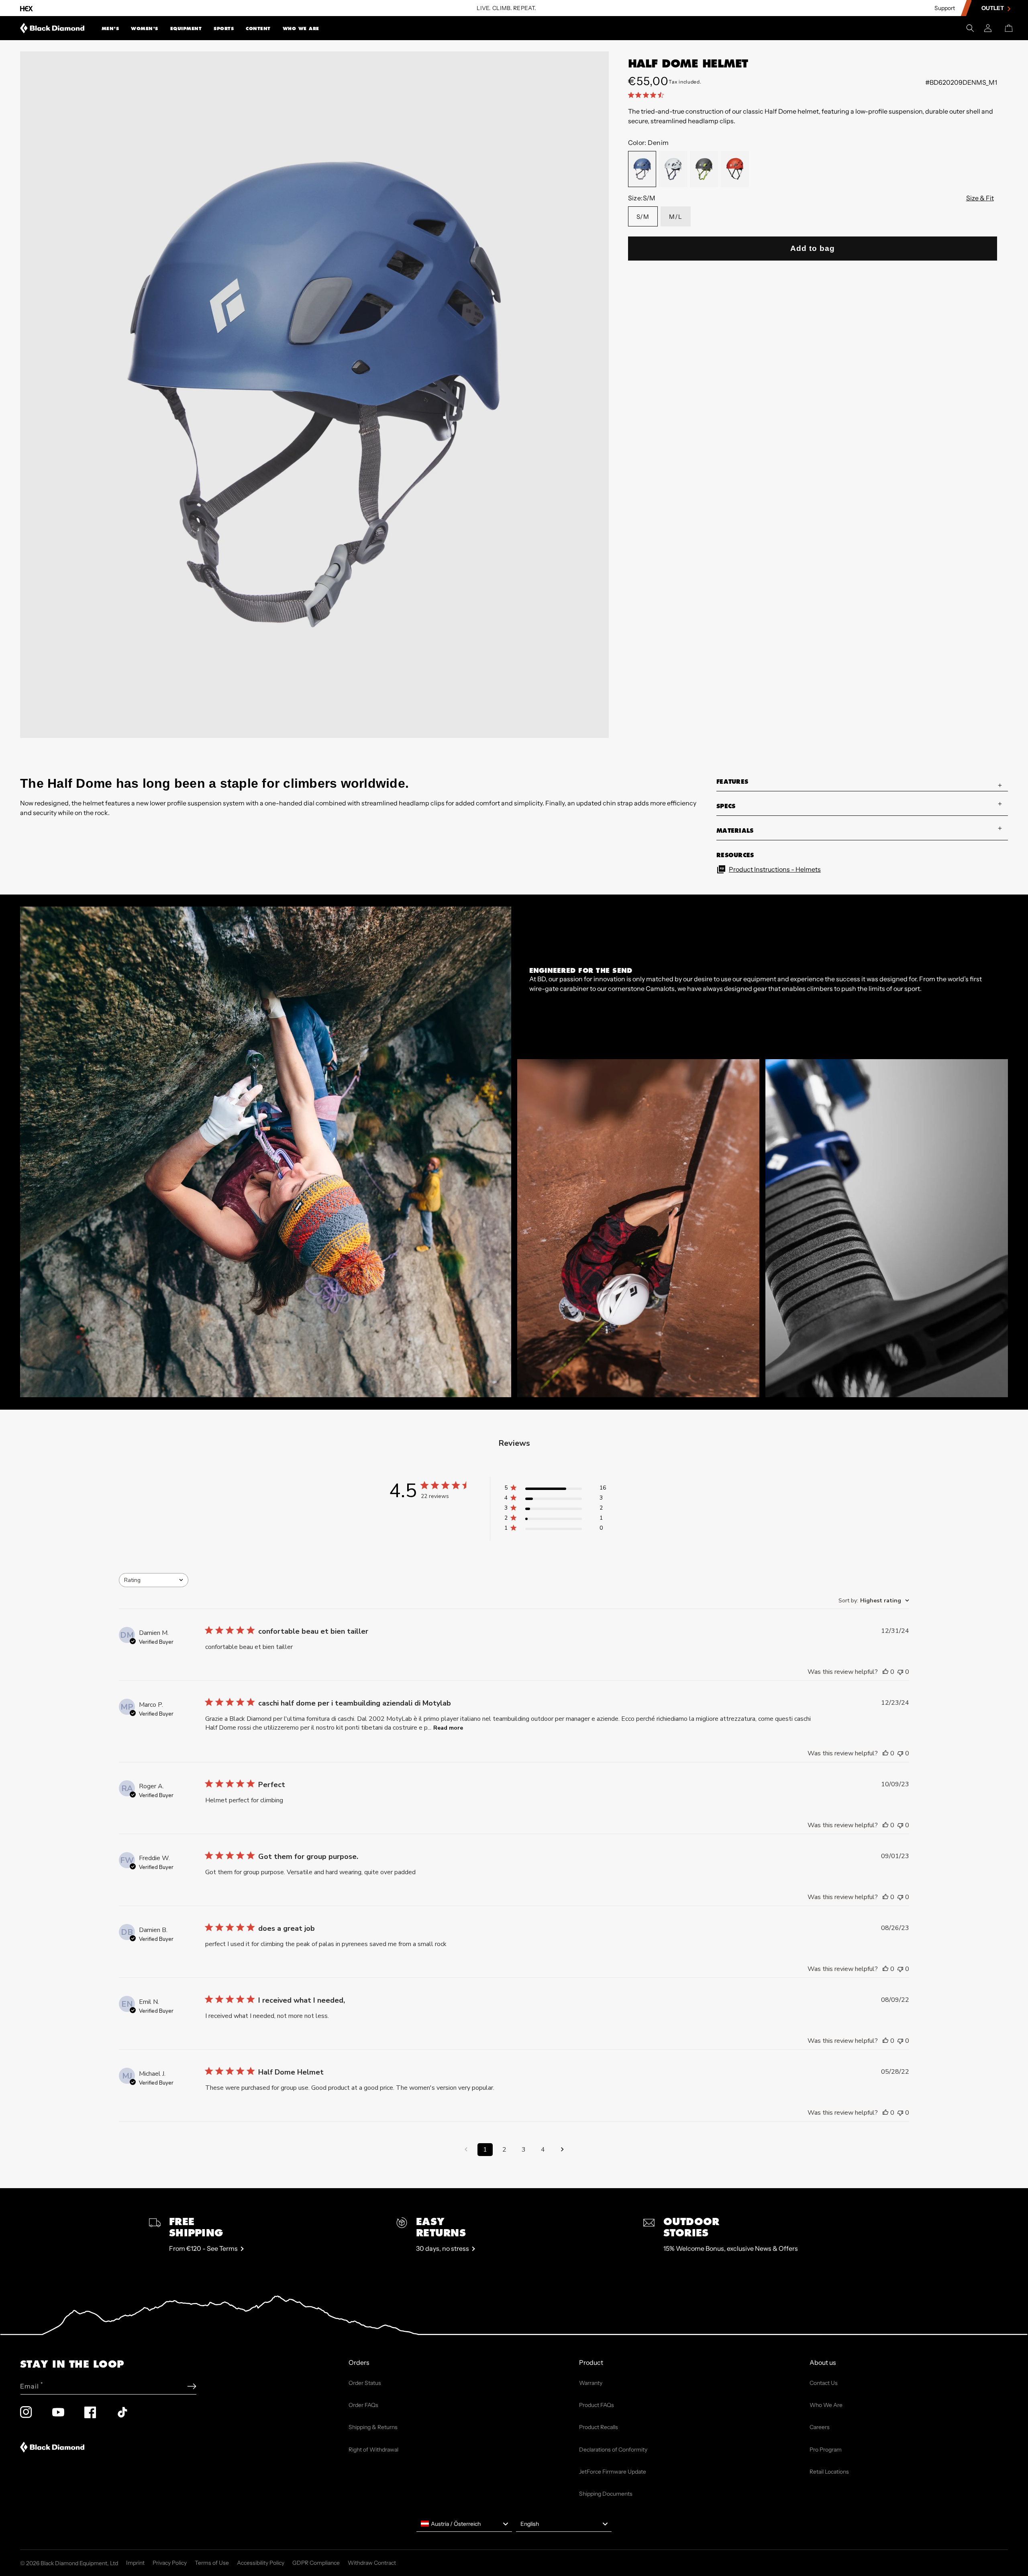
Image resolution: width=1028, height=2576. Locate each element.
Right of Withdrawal (373, 2450)
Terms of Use (212, 2563)
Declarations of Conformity (613, 2450)
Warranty (591, 2383)
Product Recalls (599, 2427)
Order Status (365, 2383)
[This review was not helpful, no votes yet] (900, 1672)
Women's (145, 29)
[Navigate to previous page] (466, 2150)
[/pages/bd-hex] (27, 8)
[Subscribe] (192, 2386)
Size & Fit (980, 198)
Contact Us (824, 2383)
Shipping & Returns (373, 2427)
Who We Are (301, 29)
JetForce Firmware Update (613, 2472)
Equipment (186, 29)
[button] (110, 28)
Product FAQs (597, 2405)
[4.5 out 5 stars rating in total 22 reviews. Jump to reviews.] (648, 95)
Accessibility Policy (261, 2563)
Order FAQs (363, 2405)
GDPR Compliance (316, 2563)
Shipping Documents (606, 2494)
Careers (820, 2427)
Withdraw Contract (372, 2563)
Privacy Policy (170, 2563)
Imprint (135, 2563)
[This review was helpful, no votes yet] (885, 1672)
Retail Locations (829, 2472)
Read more (448, 1728)
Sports (224, 29)
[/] (52, 28)
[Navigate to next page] (562, 2150)
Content (258, 29)
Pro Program (826, 2450)
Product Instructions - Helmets (775, 869)
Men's (110, 29)
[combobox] (154, 1580)
